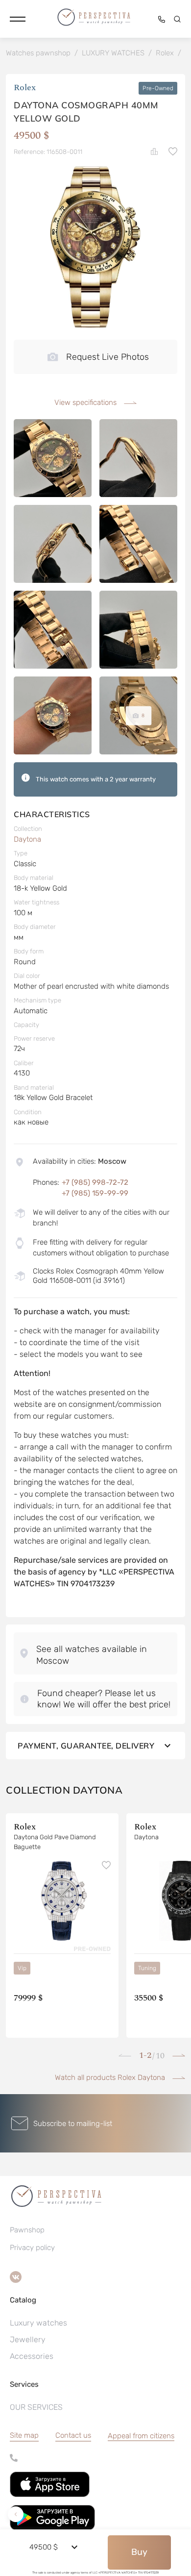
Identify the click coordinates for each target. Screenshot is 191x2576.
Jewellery (28, 2339)
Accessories (32, 2356)
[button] (18, 19)
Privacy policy (32, 2248)
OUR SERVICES (36, 2407)
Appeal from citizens (141, 2436)
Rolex (25, 88)
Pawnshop (27, 2230)
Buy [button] (139, 2552)
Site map (24, 2435)
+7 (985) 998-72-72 (95, 1182)
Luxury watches (38, 2323)
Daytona (27, 839)
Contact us (73, 2435)
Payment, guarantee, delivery (86, 1746)
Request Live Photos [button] (107, 357)
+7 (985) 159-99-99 (95, 1193)
